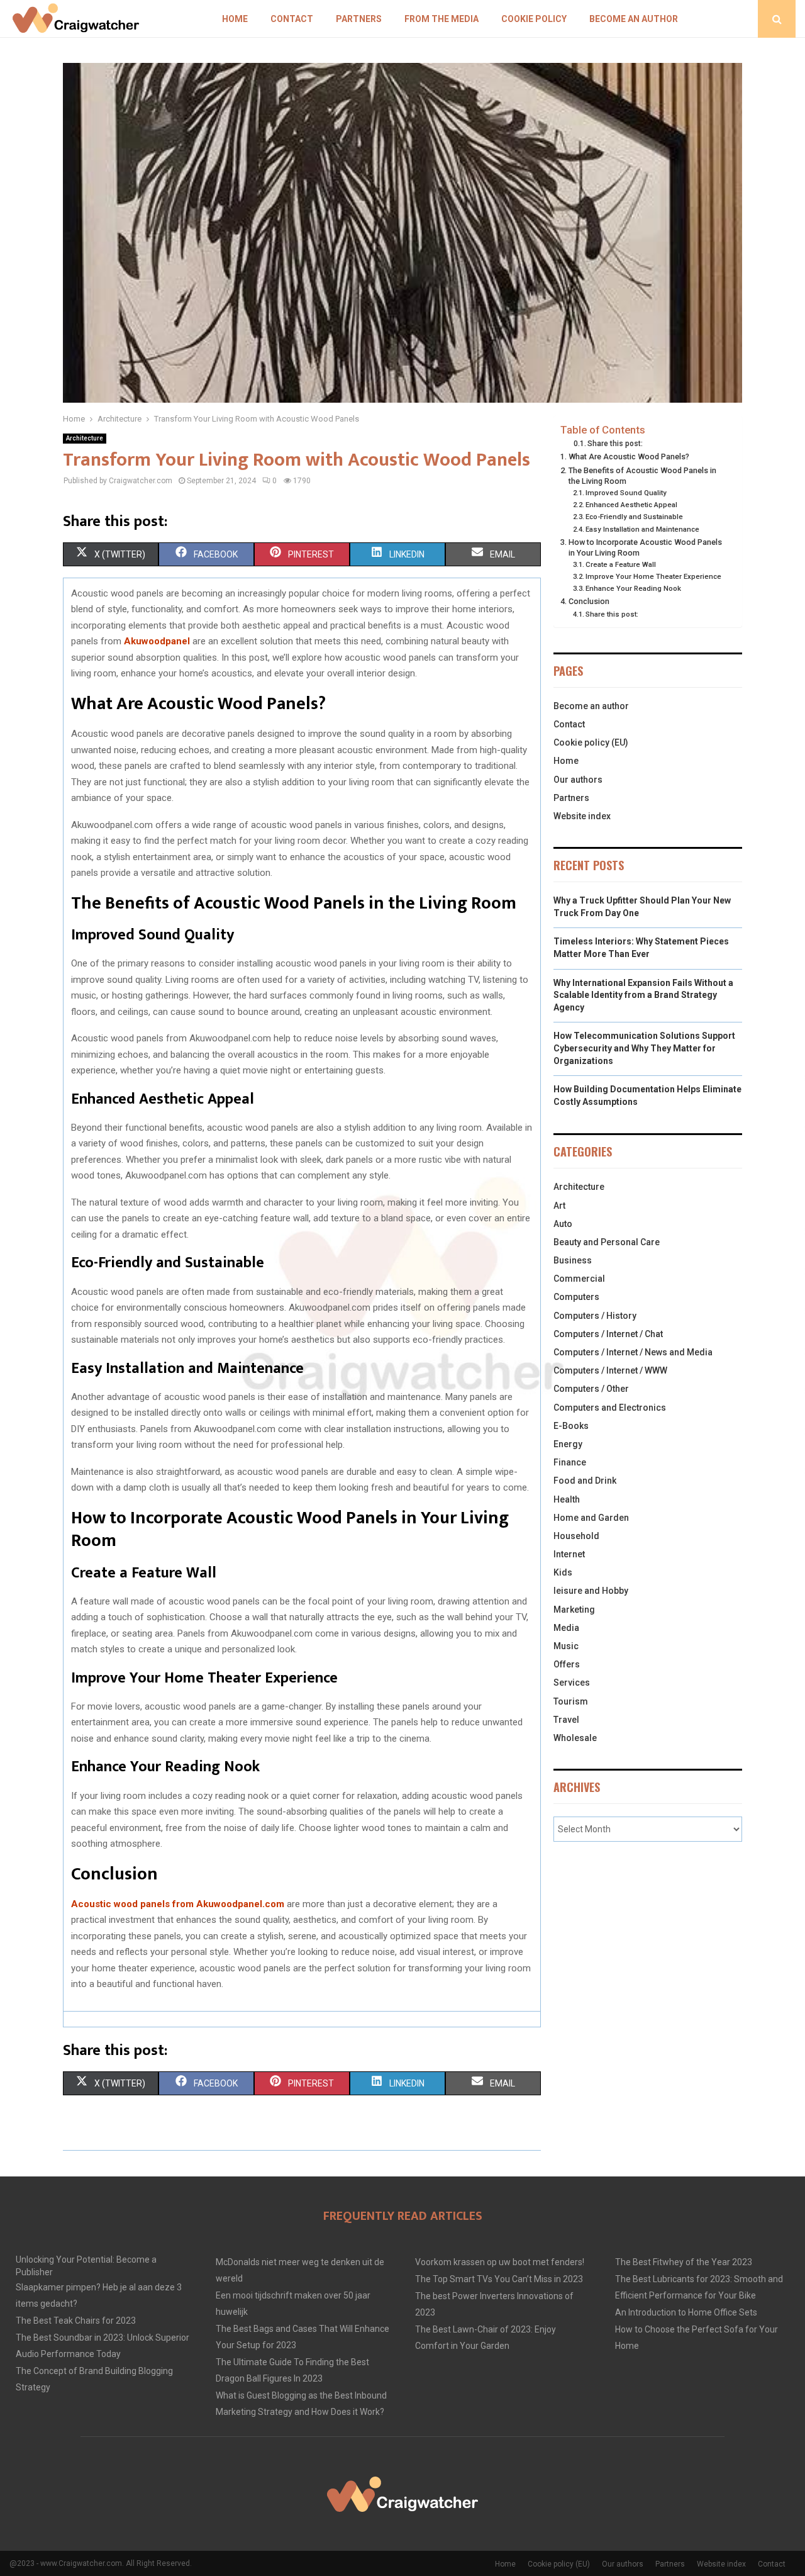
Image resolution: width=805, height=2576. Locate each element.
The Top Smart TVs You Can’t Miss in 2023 (499, 2279)
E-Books (571, 1426)
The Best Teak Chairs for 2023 (76, 2321)
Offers (567, 1664)
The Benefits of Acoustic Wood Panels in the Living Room (642, 476)
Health (567, 1499)
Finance (570, 1462)
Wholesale (575, 1738)
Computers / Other (591, 1389)
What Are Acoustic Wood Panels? (629, 456)
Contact (292, 19)
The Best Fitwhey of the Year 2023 (684, 2262)
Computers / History (595, 1316)
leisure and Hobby (591, 1591)
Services (572, 1683)
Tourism (571, 1701)
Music (566, 1646)
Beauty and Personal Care (607, 1242)
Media (566, 1628)
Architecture (85, 438)
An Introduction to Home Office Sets (686, 2312)
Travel (566, 1720)
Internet (569, 1554)
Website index (582, 816)
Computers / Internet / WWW (610, 1370)
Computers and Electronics (610, 1408)
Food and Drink (585, 1481)
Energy (568, 1444)
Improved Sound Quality (626, 493)
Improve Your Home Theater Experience (653, 576)
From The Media (441, 19)
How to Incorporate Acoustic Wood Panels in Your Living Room (645, 548)
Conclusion (589, 601)
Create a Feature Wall (621, 564)
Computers (576, 1297)
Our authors (578, 780)
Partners (359, 19)
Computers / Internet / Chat (608, 1334)
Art (559, 1206)
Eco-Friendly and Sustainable (634, 517)
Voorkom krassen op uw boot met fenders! (500, 2262)
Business (573, 1260)
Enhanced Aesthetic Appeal (631, 505)
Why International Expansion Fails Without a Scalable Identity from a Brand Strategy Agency (643, 995)
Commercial (579, 1279)
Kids (563, 1572)
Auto (563, 1224)
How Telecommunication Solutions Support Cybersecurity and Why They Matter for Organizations (644, 1048)
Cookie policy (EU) (591, 742)
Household (576, 1536)
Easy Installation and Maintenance (642, 529)
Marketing (574, 1610)
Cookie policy (534, 19)
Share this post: (615, 444)
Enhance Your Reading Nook (633, 588)
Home (235, 19)
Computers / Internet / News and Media (633, 1352)
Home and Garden (591, 1518)
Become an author (634, 19)
